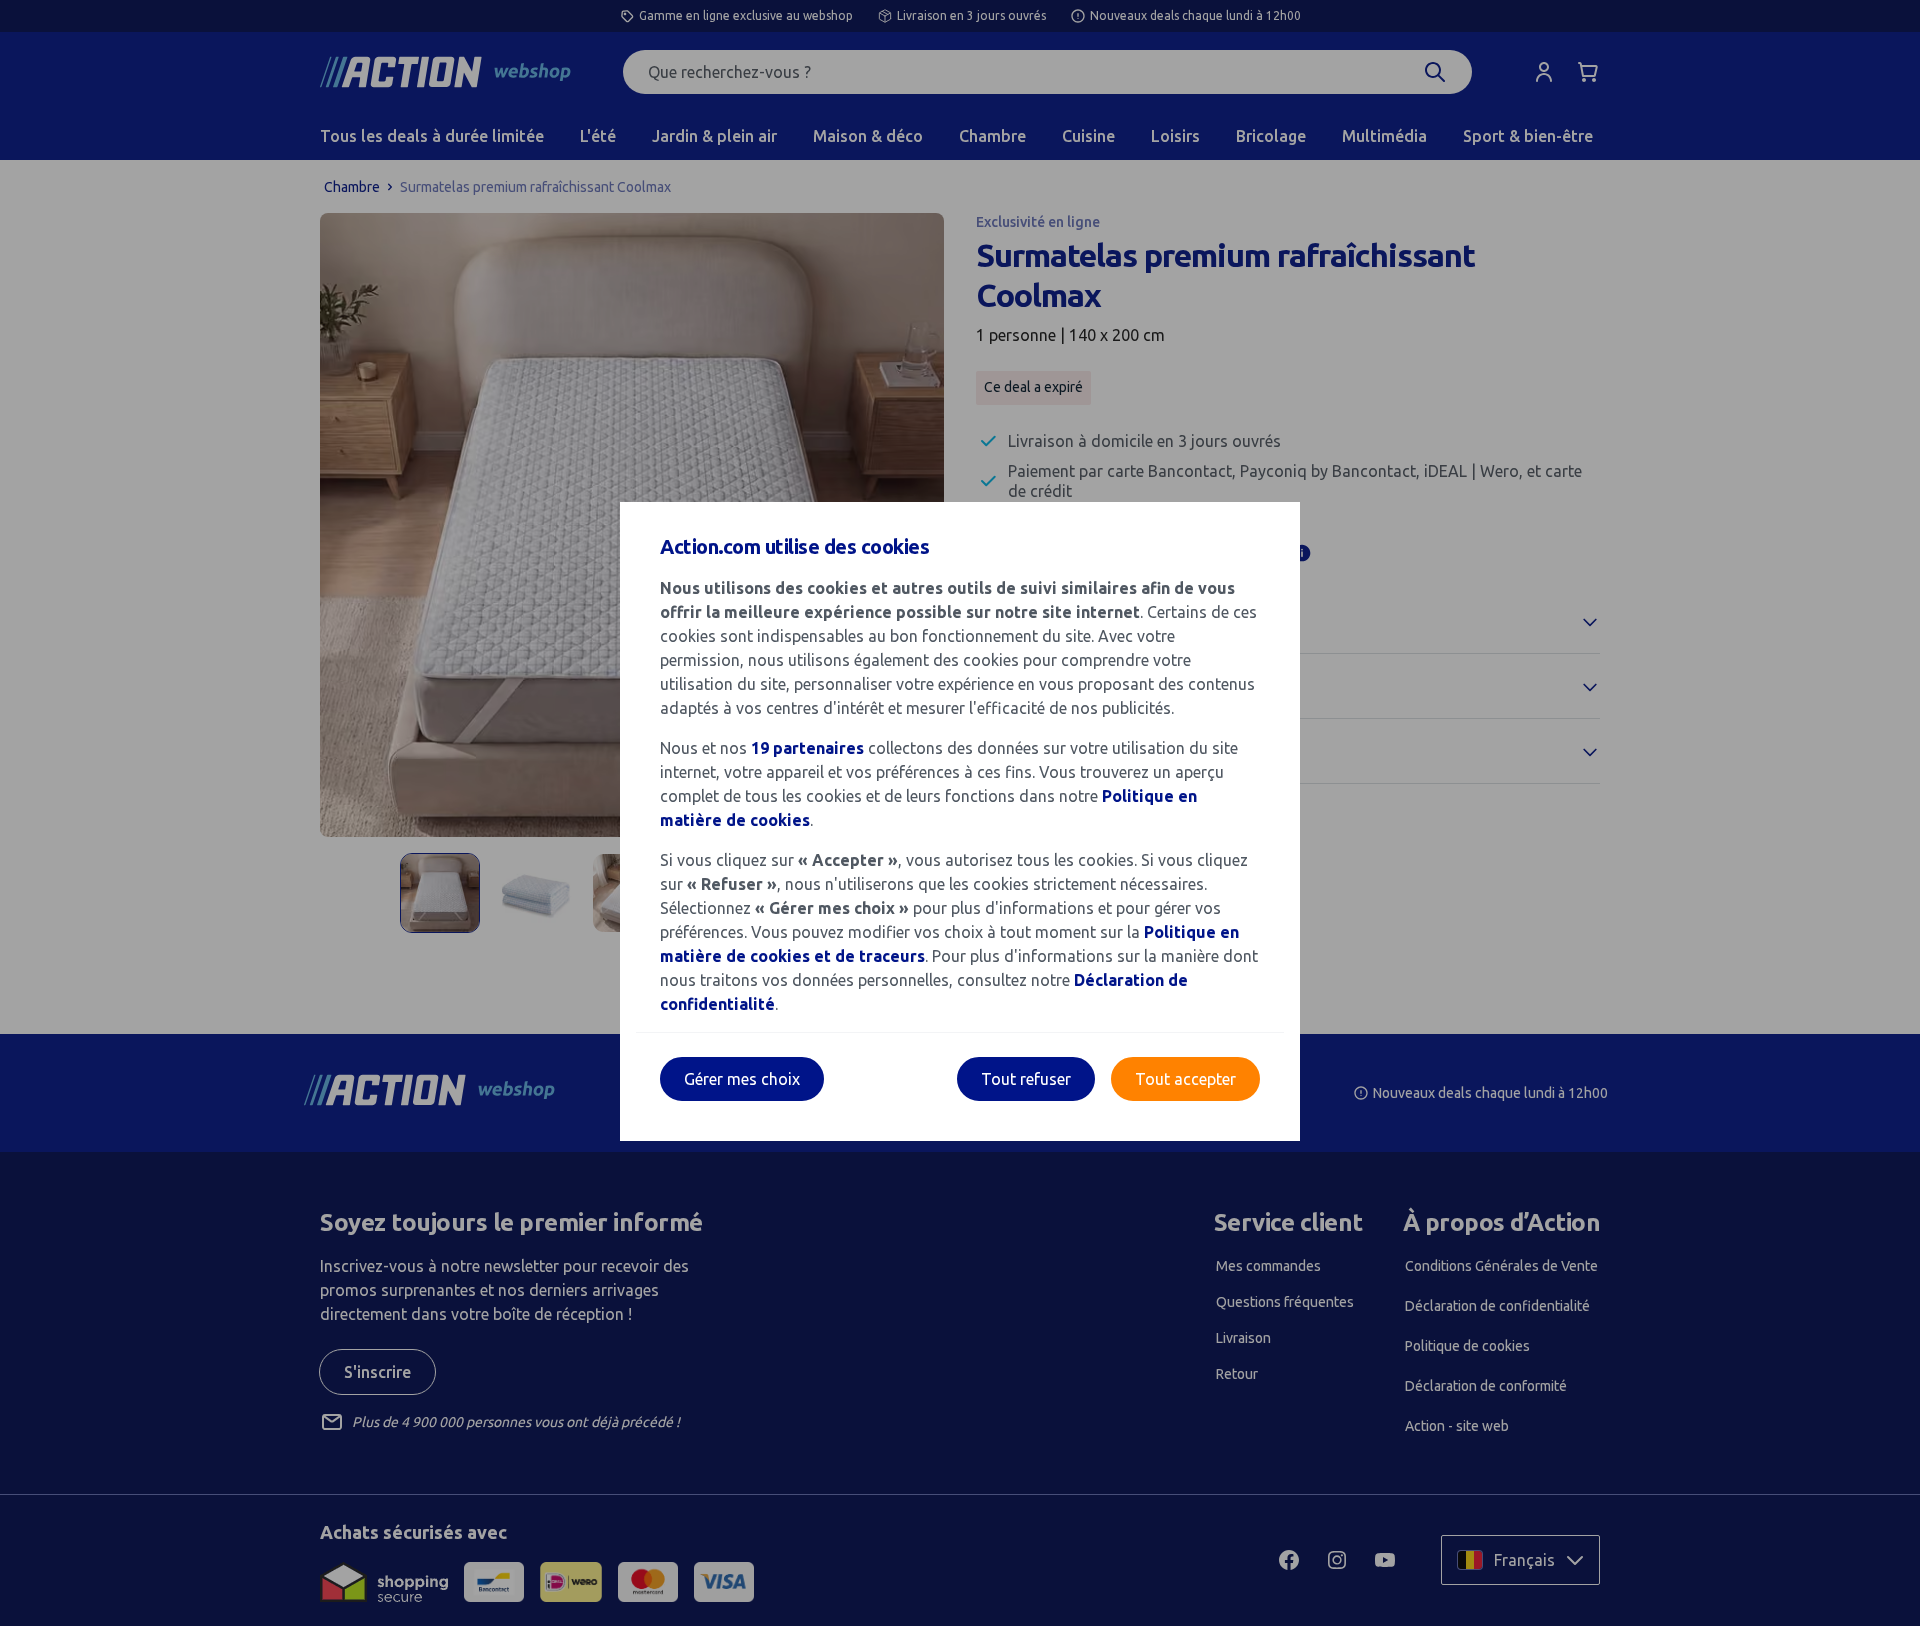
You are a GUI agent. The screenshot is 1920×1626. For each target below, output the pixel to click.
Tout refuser (1026, 1079)
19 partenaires (807, 748)
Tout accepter (1185, 1079)
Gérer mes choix (742, 1079)
